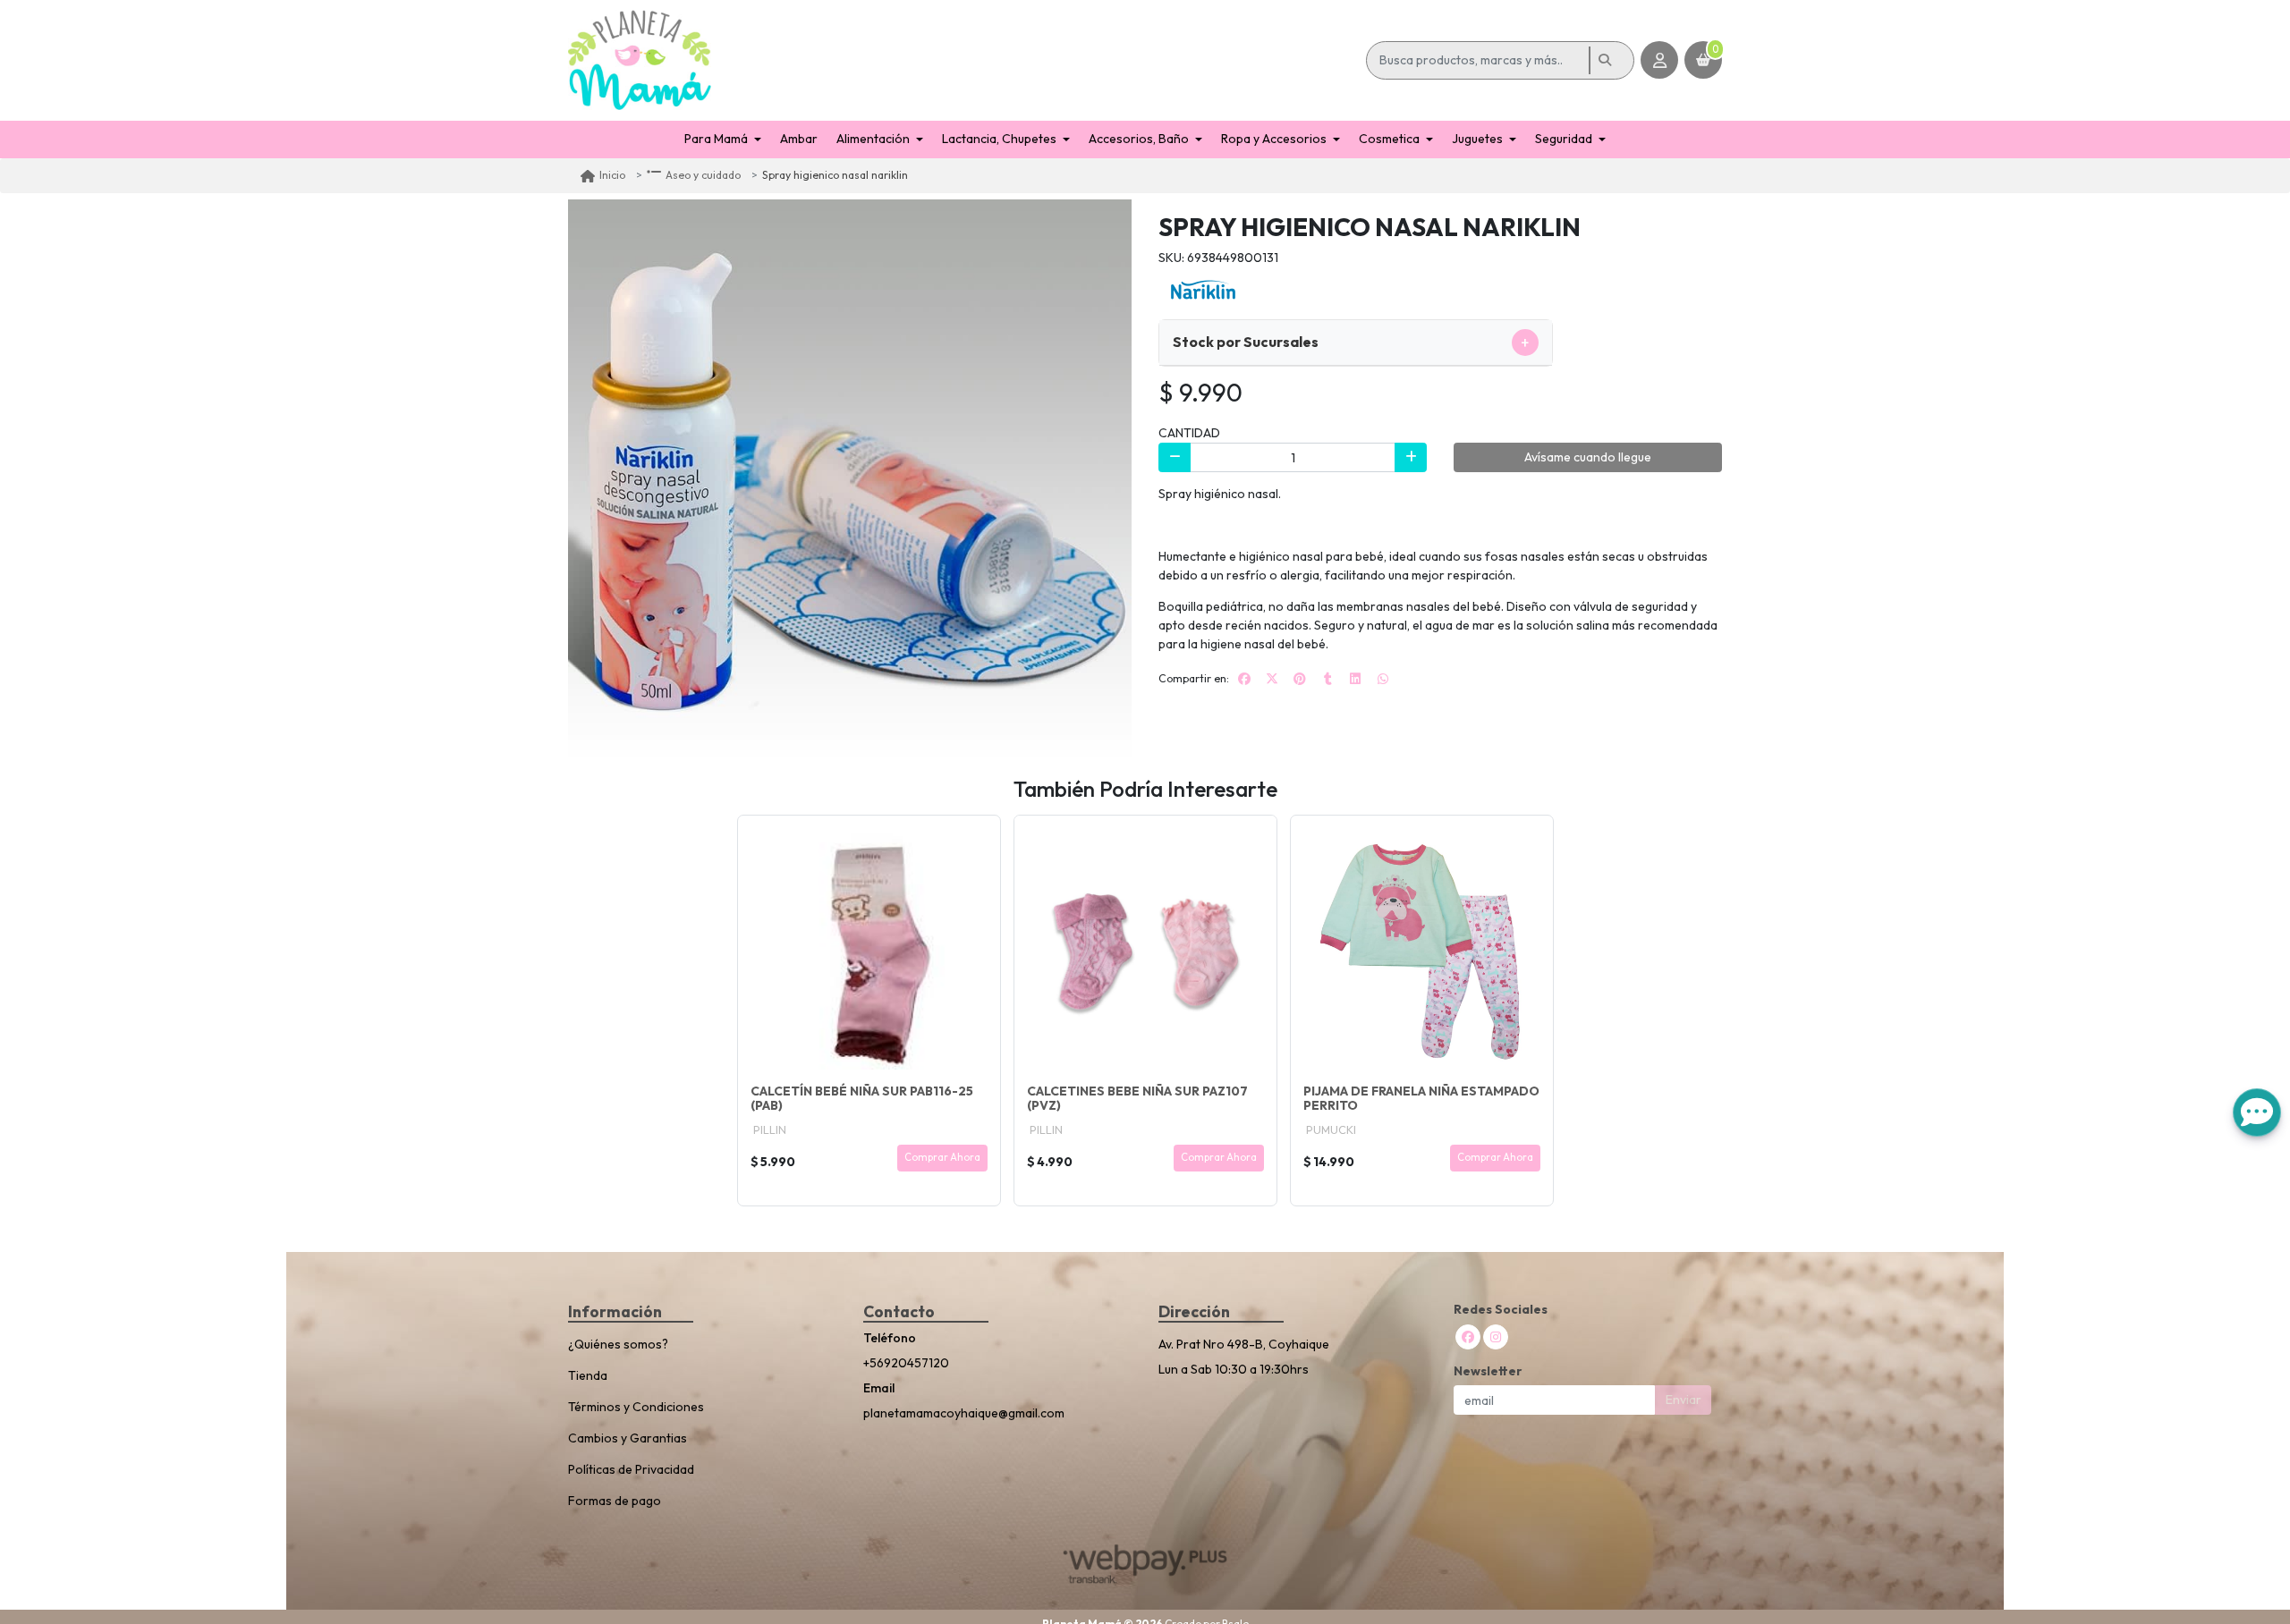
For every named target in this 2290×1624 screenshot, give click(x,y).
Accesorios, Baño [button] (1139, 139)
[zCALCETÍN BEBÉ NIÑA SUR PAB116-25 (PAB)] (869, 947)
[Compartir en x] (1272, 679)
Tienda (588, 1375)
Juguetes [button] (1477, 139)
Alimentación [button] (873, 139)
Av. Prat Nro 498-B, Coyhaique (1244, 1344)
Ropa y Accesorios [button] (1274, 139)
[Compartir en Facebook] (1244, 679)
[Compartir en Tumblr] (1327, 679)
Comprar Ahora (942, 1157)
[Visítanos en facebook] (1468, 1337)
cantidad (1189, 433)
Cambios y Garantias (628, 1438)
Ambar (799, 139)
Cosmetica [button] (1389, 139)
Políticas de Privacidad (631, 1469)
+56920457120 (906, 1363)
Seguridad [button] (1564, 139)
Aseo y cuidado (703, 175)
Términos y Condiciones (636, 1407)
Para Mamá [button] (716, 139)
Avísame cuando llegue (1588, 457)
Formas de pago (615, 1501)
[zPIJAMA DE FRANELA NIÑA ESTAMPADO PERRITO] (1422, 947)
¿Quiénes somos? (618, 1344)
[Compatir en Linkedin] (1355, 679)
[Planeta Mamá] (964, 60)
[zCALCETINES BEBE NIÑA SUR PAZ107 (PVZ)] (1145, 947)
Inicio (612, 175)
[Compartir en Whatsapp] (1383, 679)
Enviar (1684, 1400)
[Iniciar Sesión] (1659, 60)
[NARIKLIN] (1203, 288)
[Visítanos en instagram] (1496, 1337)
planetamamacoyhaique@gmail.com (964, 1413)
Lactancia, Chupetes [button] (999, 139)
